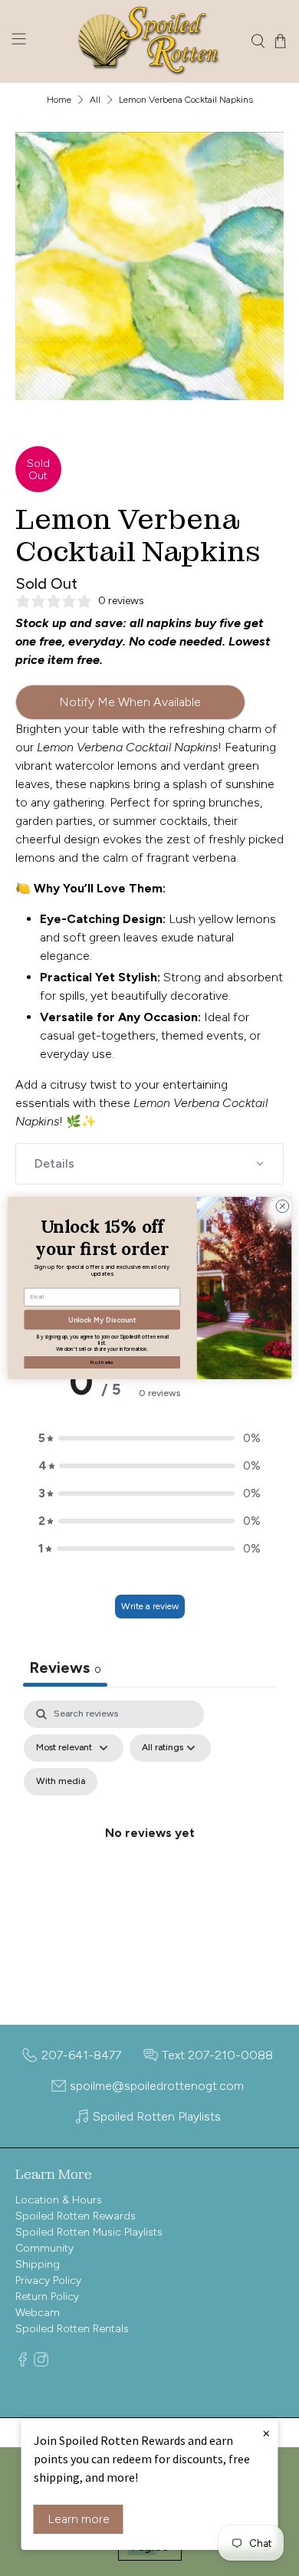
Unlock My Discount (102, 1319)
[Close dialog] (283, 1206)
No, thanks (102, 1362)
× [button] (266, 2433)
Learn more (79, 2519)
